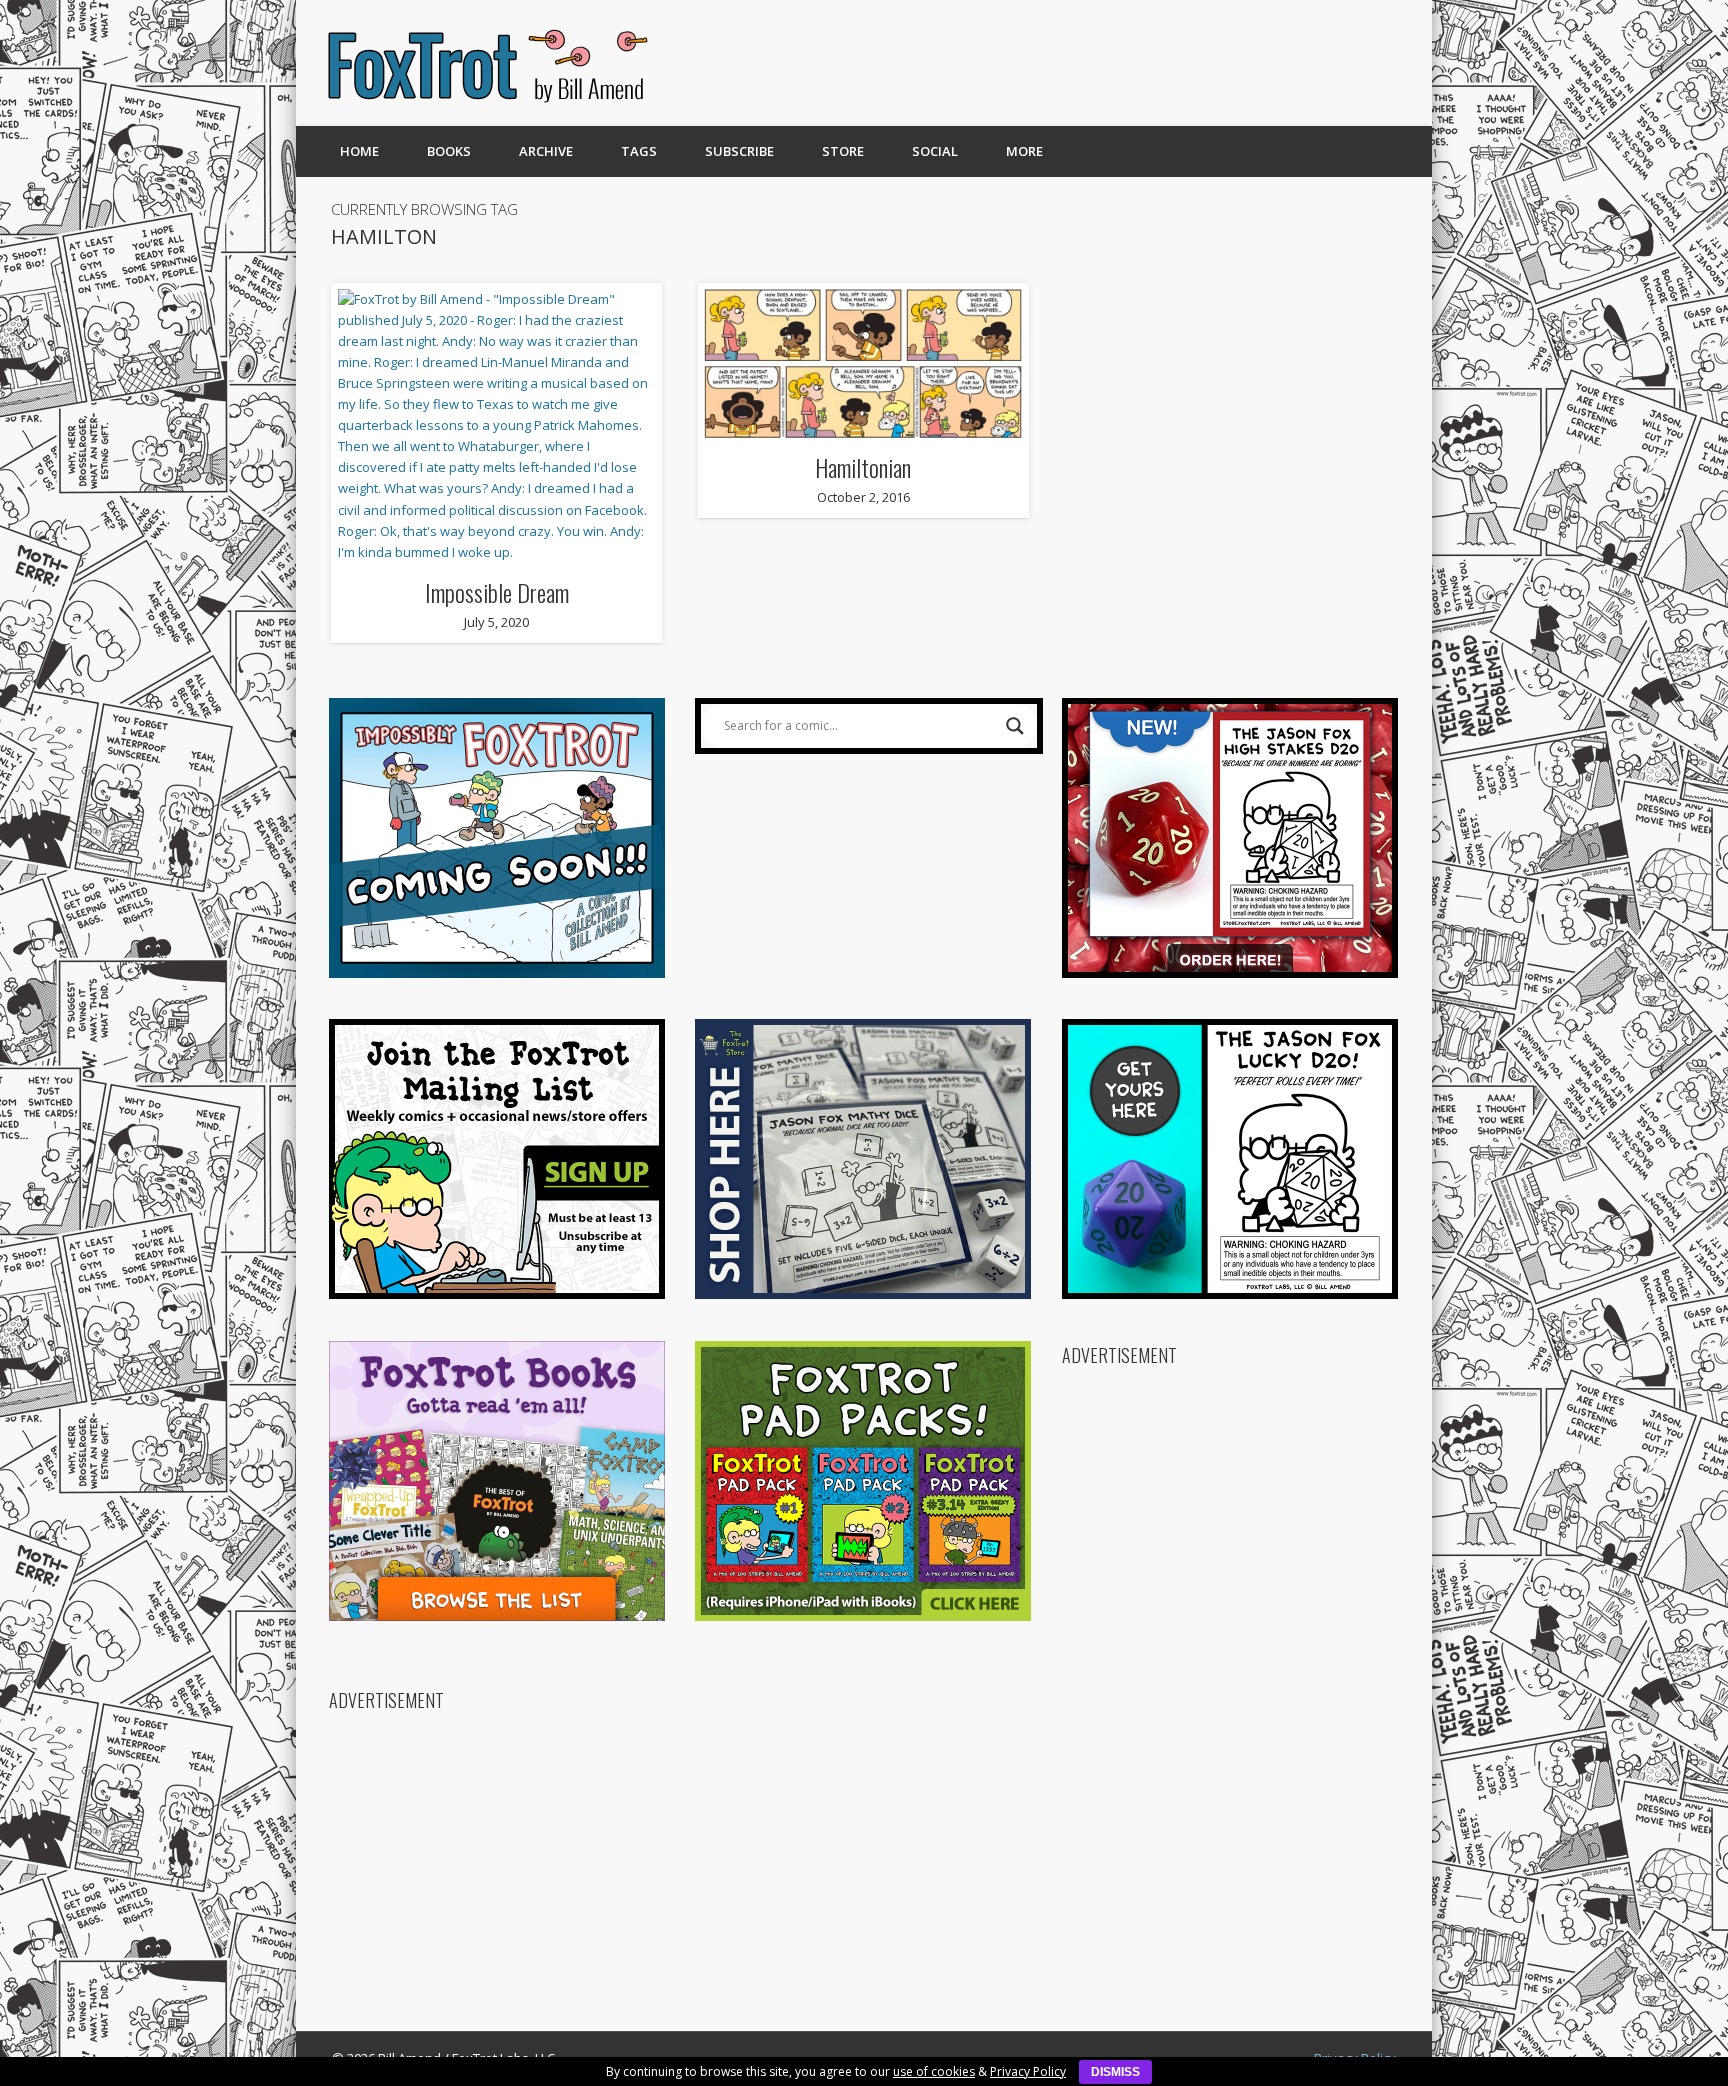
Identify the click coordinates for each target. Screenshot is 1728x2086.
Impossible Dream (497, 592)
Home (359, 151)
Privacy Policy (1028, 2071)
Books (449, 151)
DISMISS (1115, 2072)
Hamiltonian (863, 467)
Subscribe (739, 151)
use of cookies (934, 2071)
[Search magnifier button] (1015, 726)
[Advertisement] (1041, 63)
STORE (843, 151)
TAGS (639, 151)
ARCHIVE (546, 151)
